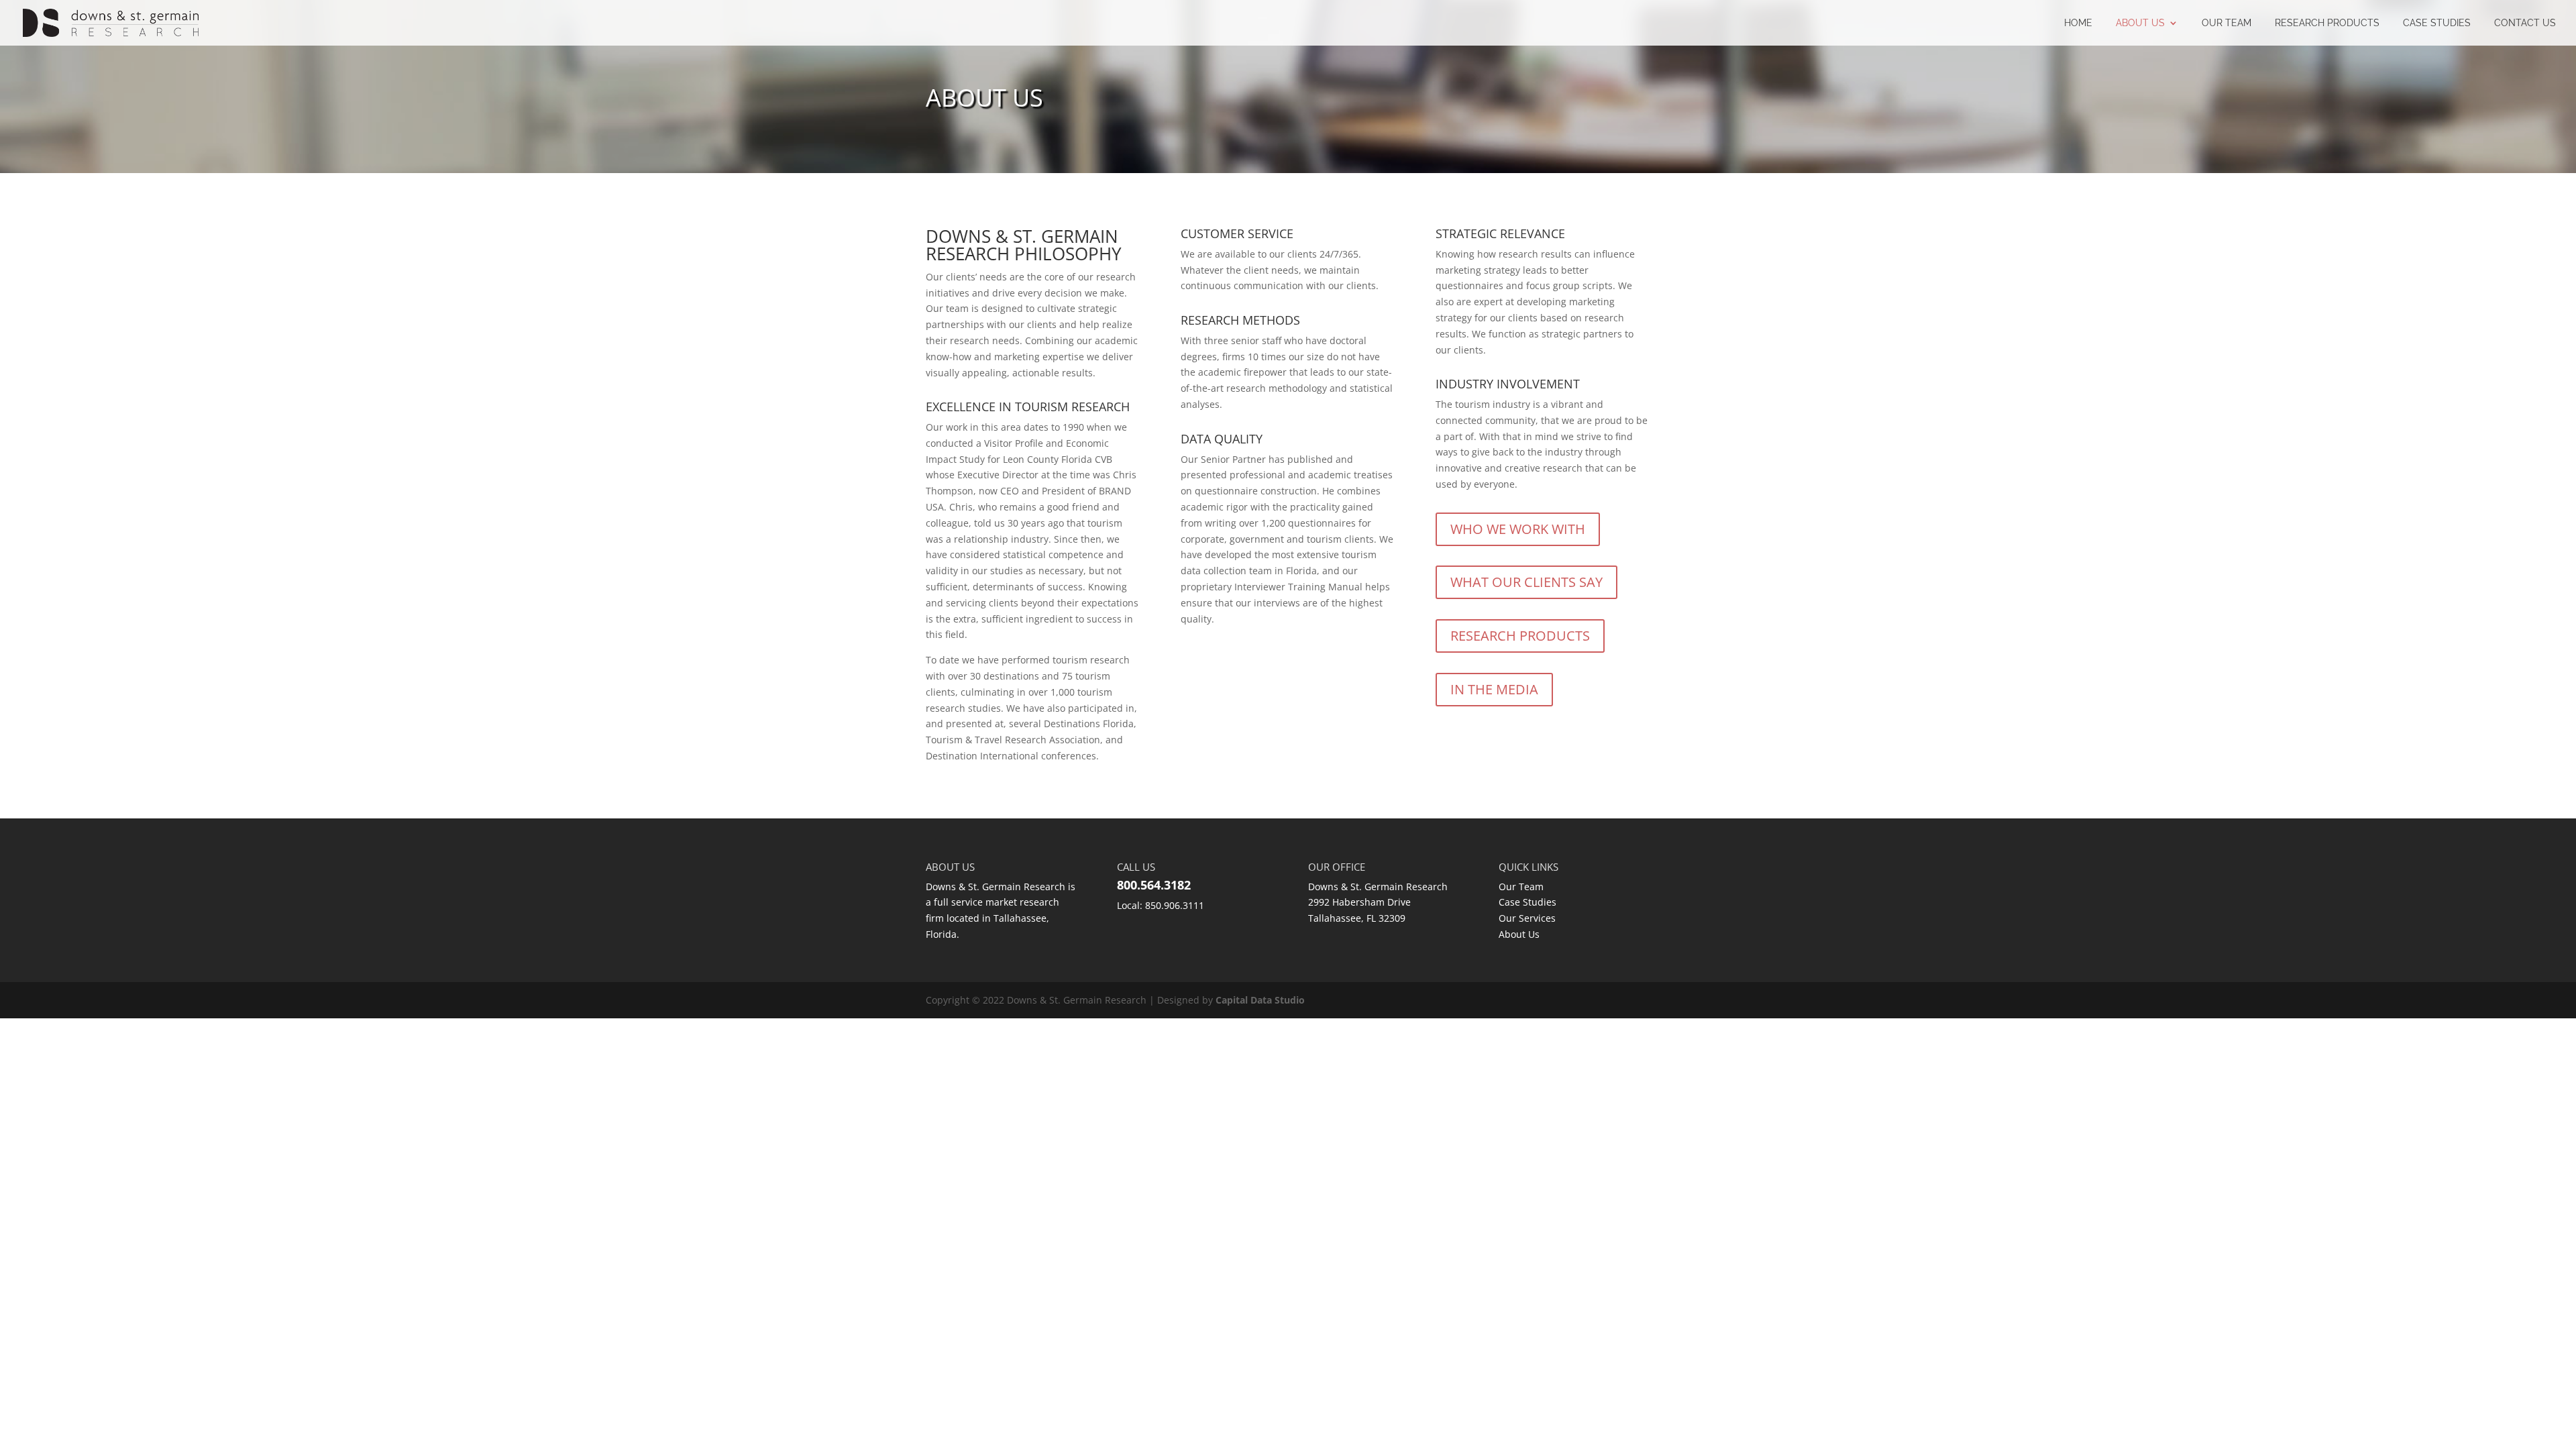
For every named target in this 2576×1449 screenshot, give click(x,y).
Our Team (2226, 23)
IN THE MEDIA (1494, 689)
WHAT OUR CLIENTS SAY (1526, 582)
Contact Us (2525, 23)
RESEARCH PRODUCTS (2327, 23)
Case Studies (2437, 23)
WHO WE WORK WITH (1518, 529)
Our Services (1527, 918)
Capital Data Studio (1260, 1000)
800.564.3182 (1154, 885)
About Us (2140, 23)
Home (2078, 23)
